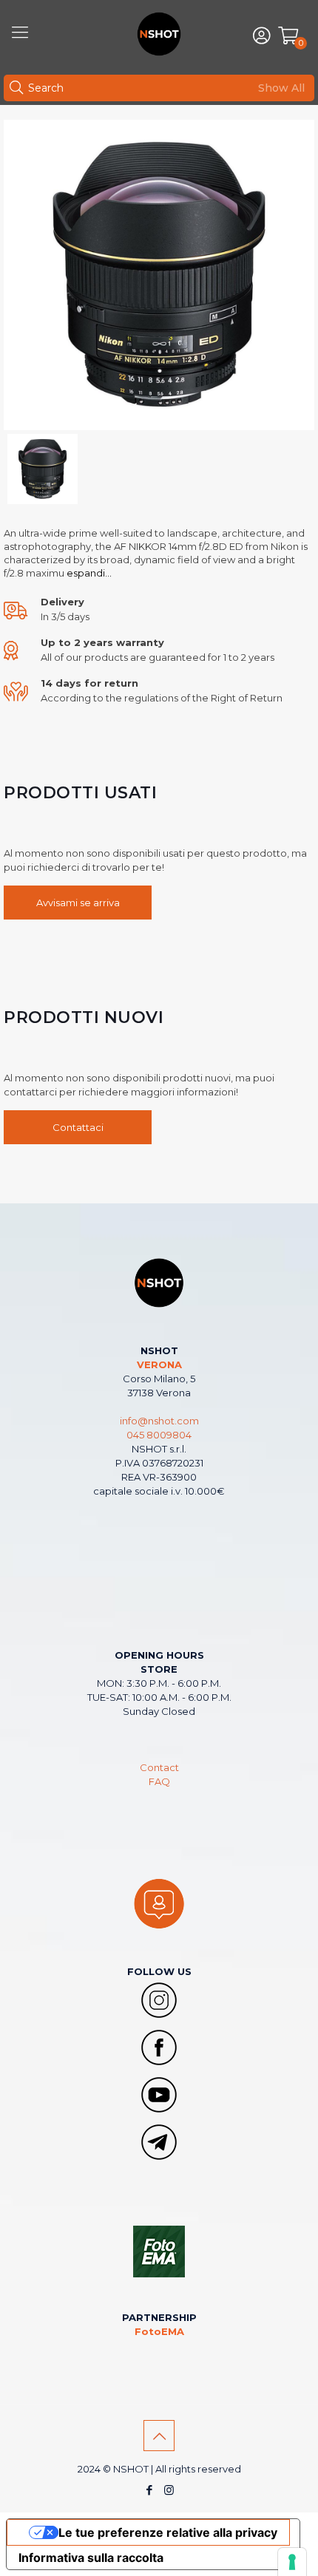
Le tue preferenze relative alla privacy (168, 2532)
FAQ (159, 1781)
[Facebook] (149, 2490)
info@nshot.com (159, 1421)
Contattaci (78, 1127)
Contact (159, 1767)
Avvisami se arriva (78, 903)
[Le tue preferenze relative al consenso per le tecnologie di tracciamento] (292, 2562)
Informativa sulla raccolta (91, 2558)
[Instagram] (169, 2490)
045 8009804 (159, 1435)
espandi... (88, 573)
